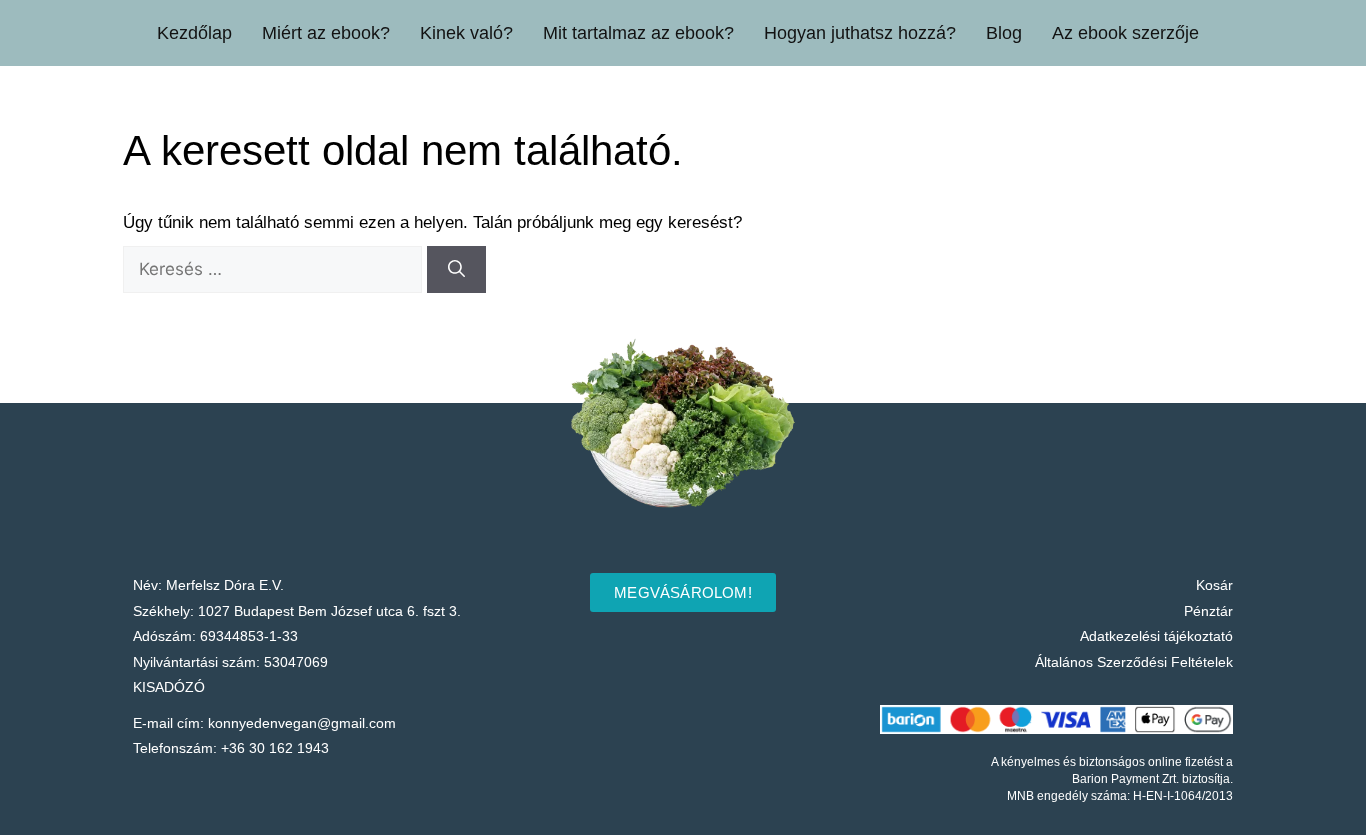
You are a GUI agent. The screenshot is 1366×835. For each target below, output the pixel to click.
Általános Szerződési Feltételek (1134, 662)
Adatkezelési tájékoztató (1156, 636)
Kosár (1214, 585)
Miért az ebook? (326, 33)
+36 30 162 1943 (275, 748)
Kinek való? (466, 33)
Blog (1004, 33)
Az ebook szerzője (1125, 33)
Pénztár (1208, 611)
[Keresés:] (275, 269)
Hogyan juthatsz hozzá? (860, 33)
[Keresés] (456, 270)
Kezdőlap (194, 33)
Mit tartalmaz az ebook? (638, 33)
